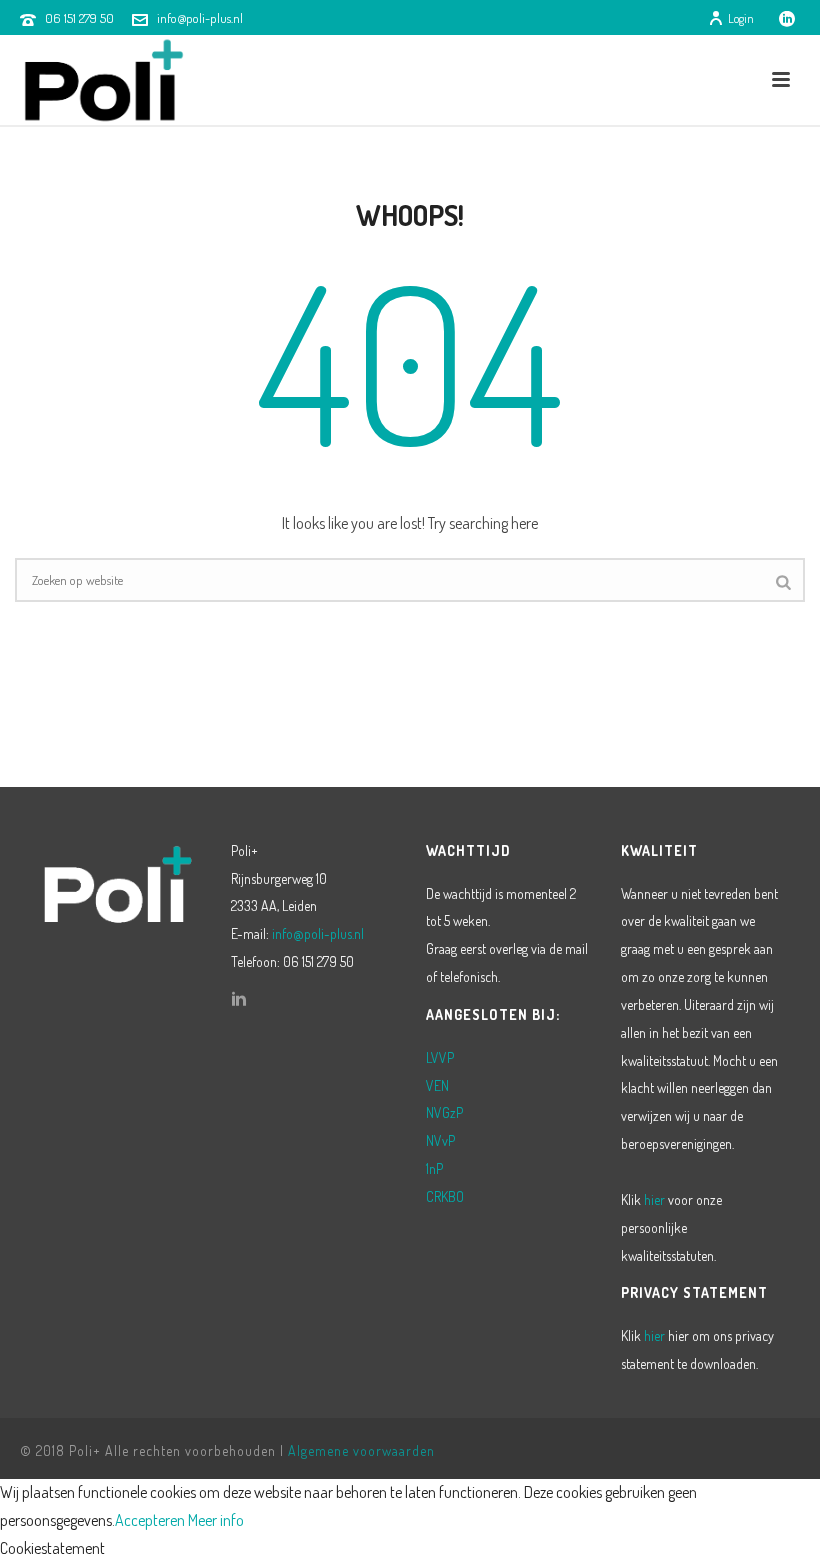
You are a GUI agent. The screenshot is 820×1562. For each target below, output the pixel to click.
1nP (434, 1168)
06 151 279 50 (79, 18)
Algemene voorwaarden (361, 1450)
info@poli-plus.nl (200, 18)
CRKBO (445, 1196)
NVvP (440, 1140)
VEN (437, 1085)
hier (654, 1199)
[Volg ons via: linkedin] (239, 1000)
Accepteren (150, 1520)
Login (741, 18)
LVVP (440, 1057)
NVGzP (444, 1112)
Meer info (216, 1520)
